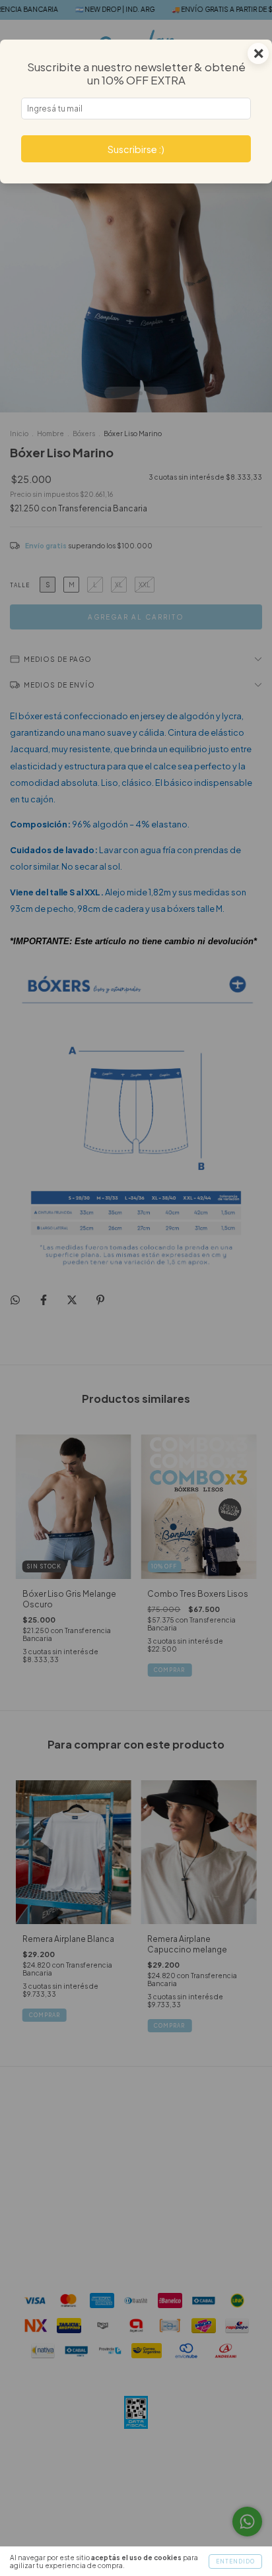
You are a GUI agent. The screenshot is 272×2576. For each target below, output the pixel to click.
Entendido (235, 2561)
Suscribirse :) (136, 149)
